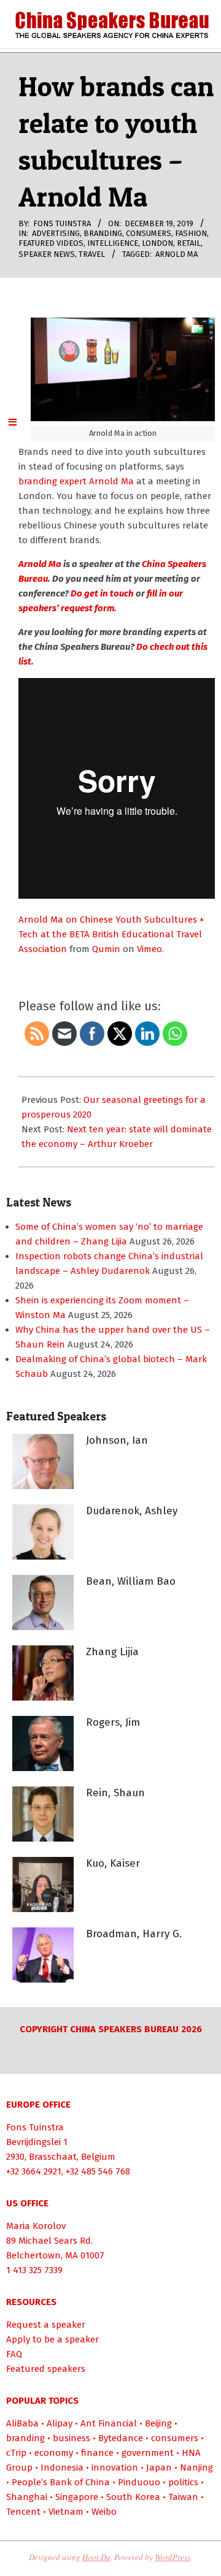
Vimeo (149, 949)
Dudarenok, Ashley (132, 1511)
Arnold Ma (176, 254)
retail (189, 243)
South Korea (133, 2497)
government (148, 2453)
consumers (149, 233)
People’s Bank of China (61, 2482)
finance (97, 2453)
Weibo (104, 2512)
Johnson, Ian (117, 1440)
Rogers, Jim (113, 1722)
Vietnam (66, 2512)
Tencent (23, 2512)
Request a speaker (46, 2325)
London (157, 243)
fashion (191, 233)
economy (54, 2453)
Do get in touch (101, 593)
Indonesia (62, 2467)
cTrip (16, 2453)
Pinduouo (139, 2482)
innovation (115, 2467)
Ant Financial (109, 2423)
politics (183, 2482)
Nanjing (196, 2467)
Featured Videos (51, 243)
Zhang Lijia (112, 1652)
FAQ (14, 2354)
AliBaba (22, 2423)
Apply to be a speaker (52, 2339)
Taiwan (183, 2497)
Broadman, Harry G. (134, 1934)
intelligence (113, 243)
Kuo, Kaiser (113, 1863)
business (72, 2438)
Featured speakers (46, 2369)
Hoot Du (96, 2557)
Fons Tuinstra (35, 2127)
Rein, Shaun (115, 1793)
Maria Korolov (36, 2226)
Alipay (60, 2423)
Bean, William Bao (131, 1581)
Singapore (77, 2497)
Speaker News (47, 254)
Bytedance (121, 2438)
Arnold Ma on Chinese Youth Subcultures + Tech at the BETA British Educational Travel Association (111, 934)
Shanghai (27, 2497)
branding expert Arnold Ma (76, 481)
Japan (159, 2467)
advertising (56, 233)
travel (92, 254)
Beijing (158, 2423)
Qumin (106, 949)
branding (103, 233)
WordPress (173, 2557)
